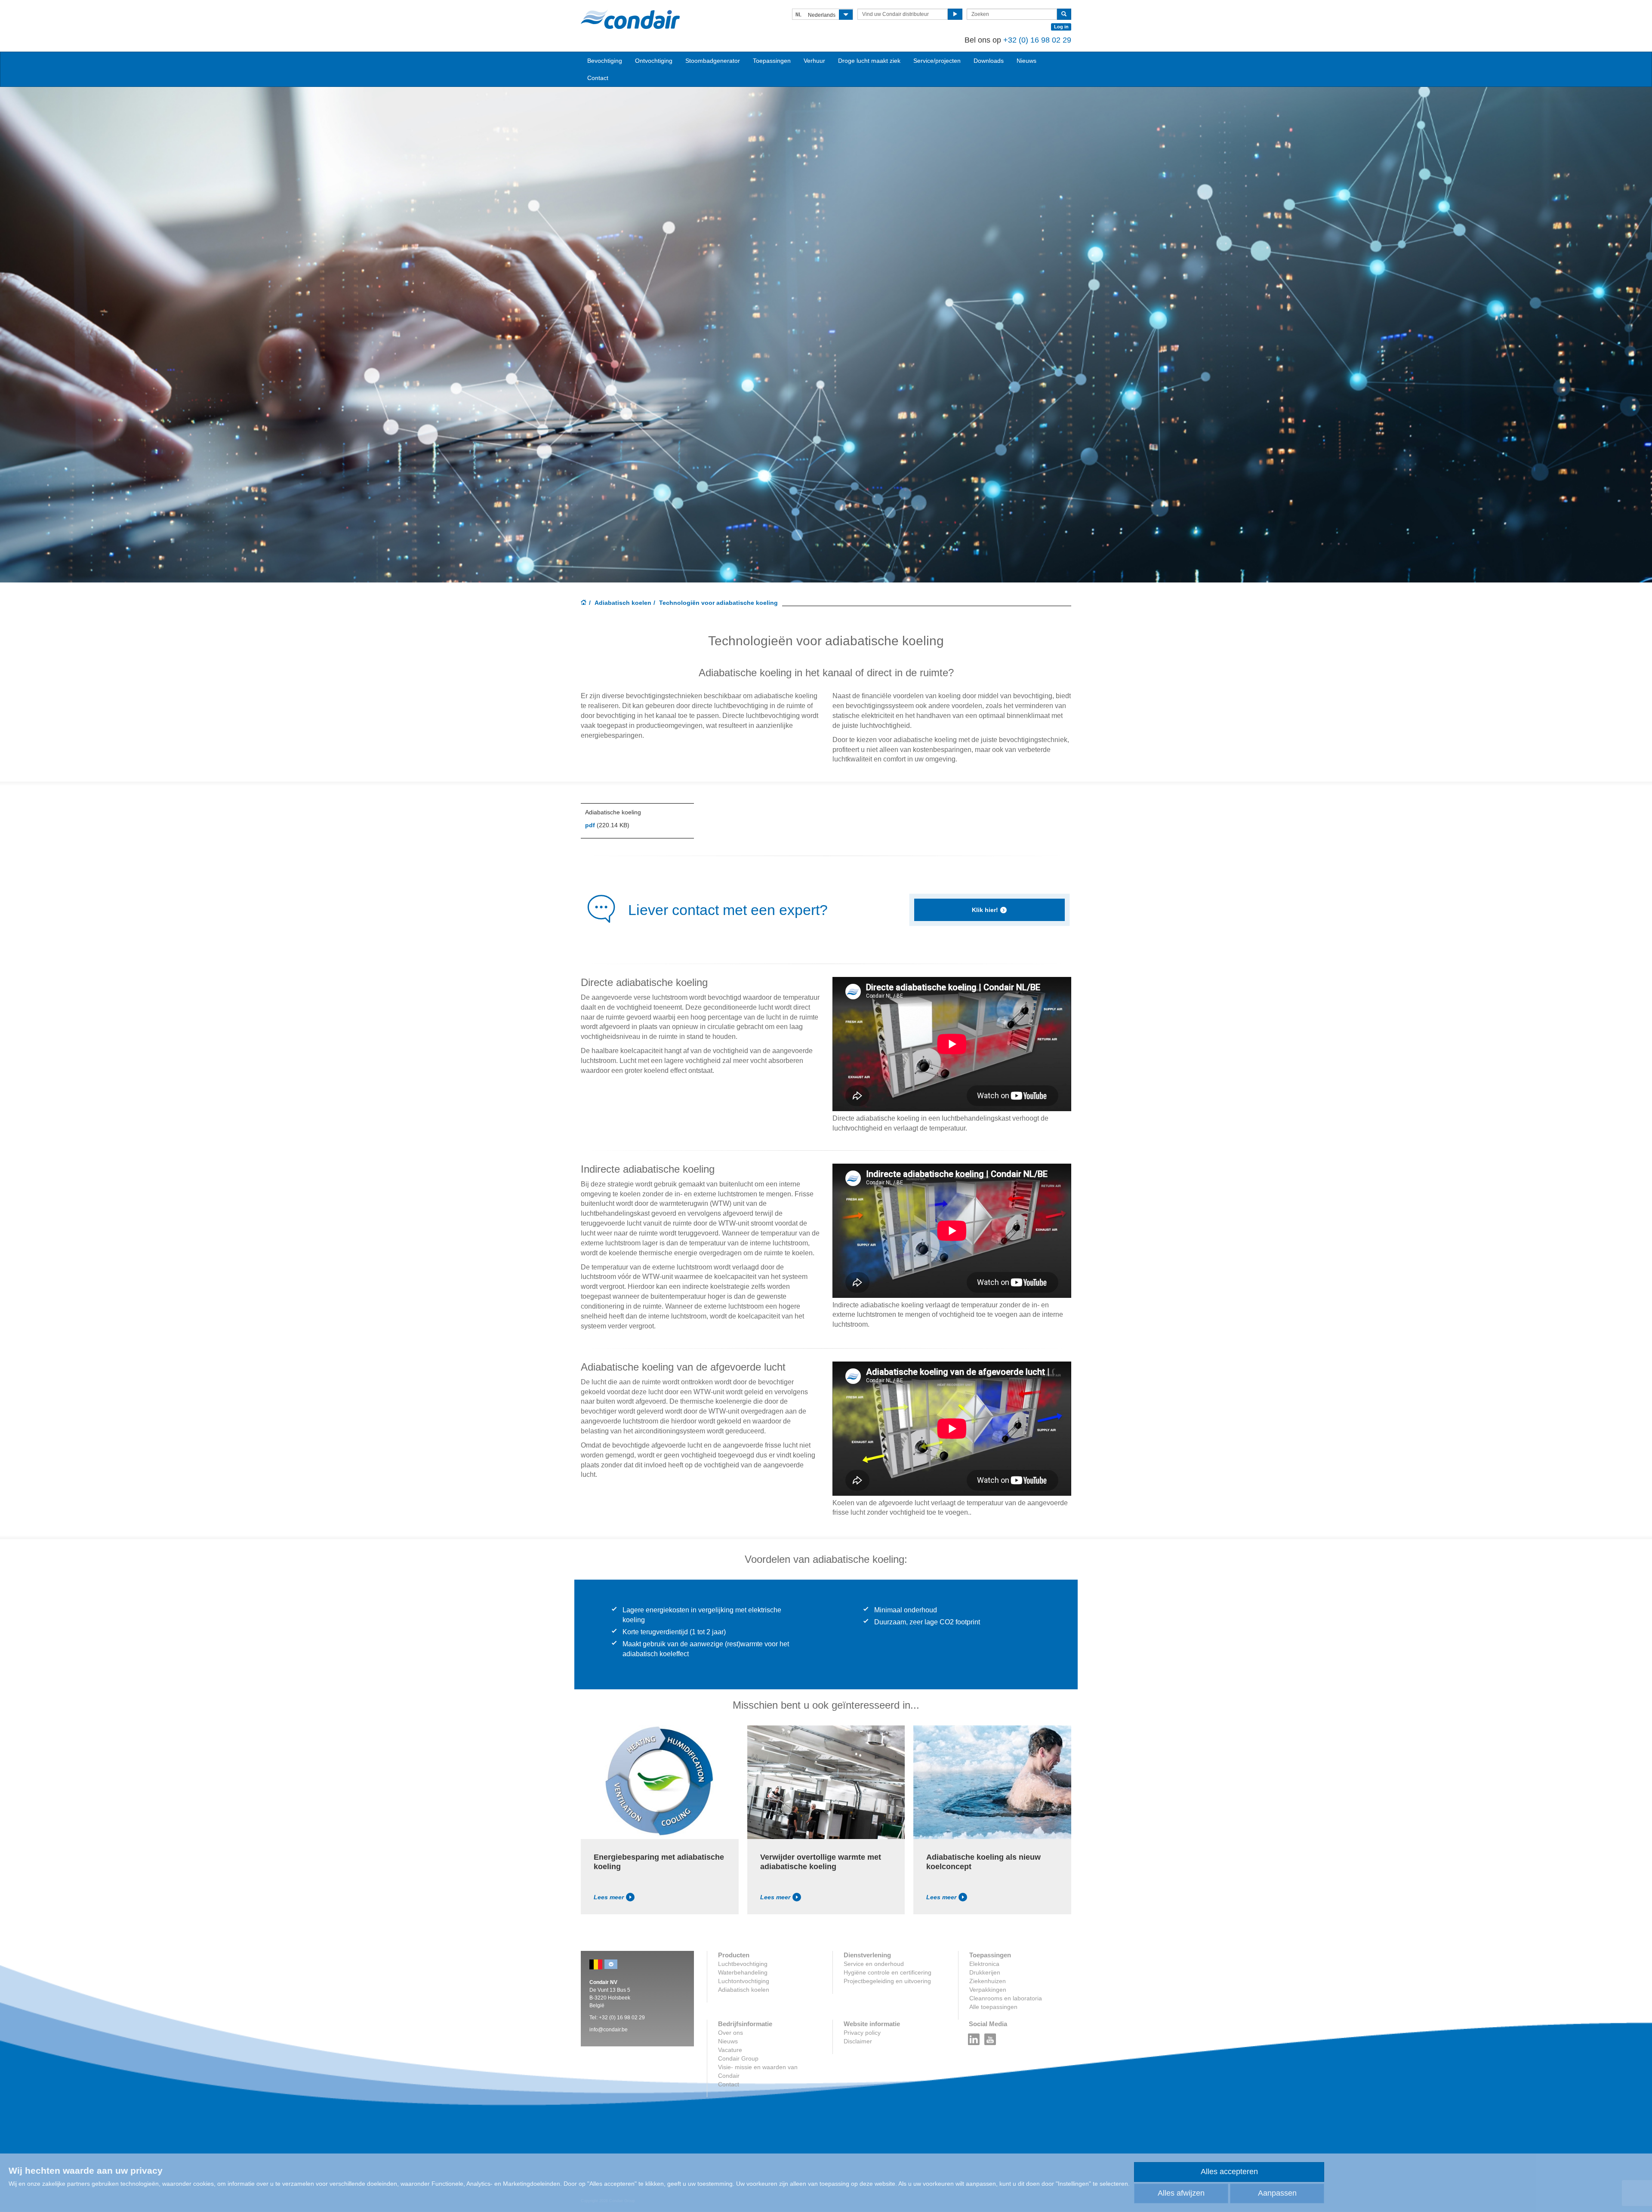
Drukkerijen (985, 1972)
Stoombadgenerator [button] (713, 61)
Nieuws (728, 2041)
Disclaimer (858, 2041)
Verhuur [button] (814, 61)
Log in (1061, 27)
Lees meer (609, 1897)
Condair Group (738, 2058)
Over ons (730, 2033)
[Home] (584, 603)
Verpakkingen (988, 1990)
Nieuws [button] (1026, 61)
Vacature (730, 2050)
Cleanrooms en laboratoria (1006, 1998)
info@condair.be (609, 2030)
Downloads (989, 61)
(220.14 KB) (607, 825)
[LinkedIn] (974, 2037)
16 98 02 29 (1051, 40)
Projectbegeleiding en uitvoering (887, 1981)
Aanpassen (1277, 2193)
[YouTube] (990, 2037)
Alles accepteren (1229, 2172)
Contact (598, 78)
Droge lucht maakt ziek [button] (869, 61)
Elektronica (984, 1964)
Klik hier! (985, 910)
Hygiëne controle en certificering (888, 1972)
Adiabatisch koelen (623, 603)
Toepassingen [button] (772, 61)
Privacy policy (862, 2033)
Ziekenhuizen (988, 1981)
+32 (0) (1017, 40)
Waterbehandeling (743, 1972)
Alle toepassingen (993, 2007)
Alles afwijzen (1181, 2193)
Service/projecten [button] (937, 61)
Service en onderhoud (874, 1964)
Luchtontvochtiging (744, 1981)
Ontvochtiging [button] (654, 61)
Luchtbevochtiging (743, 1964)
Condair (630, 19)
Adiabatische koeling (613, 812)
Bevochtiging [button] (605, 61)
